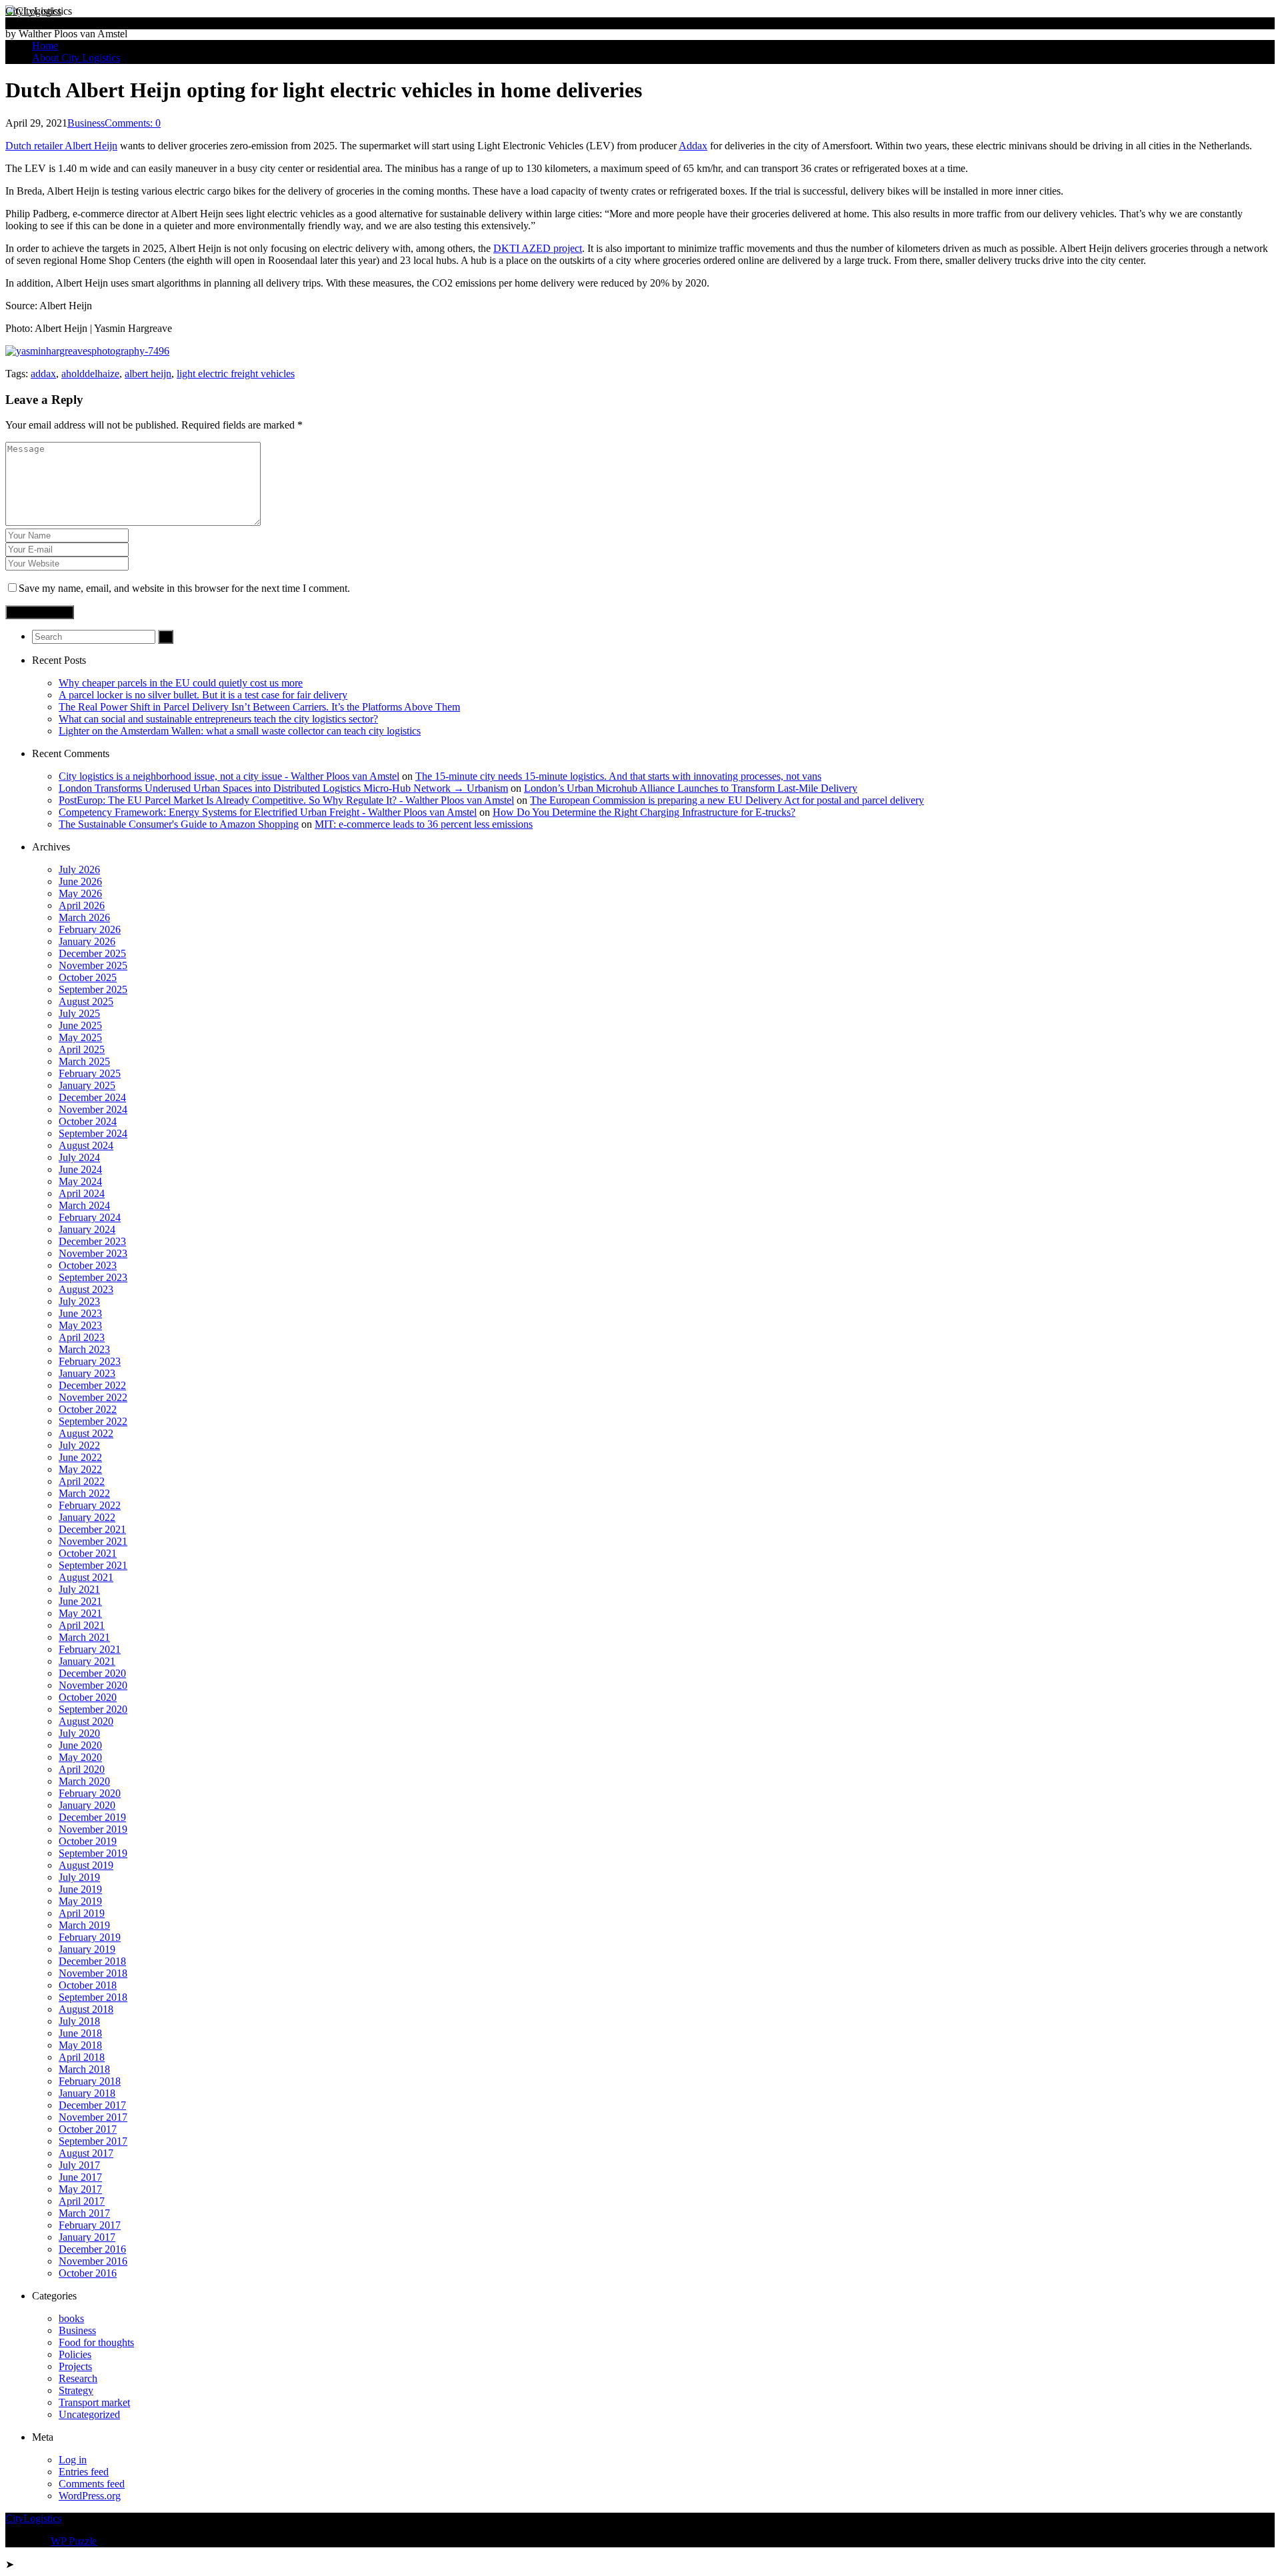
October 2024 (88, 1121)
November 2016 (93, 2261)
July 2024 (79, 1157)
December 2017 (92, 2105)
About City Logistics (76, 58)
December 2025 (92, 953)
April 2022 (82, 1481)
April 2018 (82, 2057)
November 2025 (93, 965)
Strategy (76, 2390)
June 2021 (80, 1601)
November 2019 (93, 1829)
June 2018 (80, 2033)
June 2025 (80, 1025)
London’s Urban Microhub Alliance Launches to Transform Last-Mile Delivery (691, 788)
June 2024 (80, 1169)
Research (78, 2378)
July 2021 (79, 1589)
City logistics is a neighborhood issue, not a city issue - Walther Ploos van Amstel (229, 776)
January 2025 (87, 1085)
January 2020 (87, 1805)
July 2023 (79, 1301)
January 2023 (87, 1373)
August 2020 (86, 1721)
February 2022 (90, 1505)
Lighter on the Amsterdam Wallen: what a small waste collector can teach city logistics (240, 731)
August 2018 (86, 2009)
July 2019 (79, 1877)
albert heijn (148, 374)
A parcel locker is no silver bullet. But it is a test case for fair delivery (203, 695)
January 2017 (87, 2237)
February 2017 (90, 2225)
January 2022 (87, 1517)
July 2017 (79, 2165)
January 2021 (87, 1661)
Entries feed (84, 2472)
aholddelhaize (90, 374)
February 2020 (90, 1793)
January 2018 (87, 2093)
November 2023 (93, 1253)
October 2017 (88, 2129)
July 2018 (79, 2021)
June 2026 (80, 881)
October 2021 (88, 1553)
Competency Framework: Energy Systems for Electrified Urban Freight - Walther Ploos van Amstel (268, 812)
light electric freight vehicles (236, 374)
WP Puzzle (74, 2541)
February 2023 (90, 1361)
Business (86, 123)
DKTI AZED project (538, 248)
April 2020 (82, 1769)
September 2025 (93, 989)
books (71, 2318)
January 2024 (87, 1229)
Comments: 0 (133, 123)
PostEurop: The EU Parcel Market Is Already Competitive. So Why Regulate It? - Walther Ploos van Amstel (286, 800)
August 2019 (86, 1865)
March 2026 (84, 917)
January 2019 (87, 1949)
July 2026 (79, 869)
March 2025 (84, 1061)
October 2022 (88, 1409)
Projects (75, 2366)
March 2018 (84, 2069)
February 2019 (90, 1937)
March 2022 (84, 1493)
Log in (73, 2460)
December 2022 (92, 1385)
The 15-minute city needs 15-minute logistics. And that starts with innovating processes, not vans (618, 776)
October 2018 (88, 1985)
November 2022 (93, 1397)
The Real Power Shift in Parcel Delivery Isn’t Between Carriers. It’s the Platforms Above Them (259, 707)
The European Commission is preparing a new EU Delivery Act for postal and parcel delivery (727, 800)
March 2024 (84, 1205)
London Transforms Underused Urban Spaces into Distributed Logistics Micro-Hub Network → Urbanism (283, 788)
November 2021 (93, 1541)
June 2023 (80, 1313)
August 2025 (86, 1001)
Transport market (94, 2402)
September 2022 (93, 1421)
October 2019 (88, 1841)
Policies (75, 2354)
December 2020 (92, 1673)
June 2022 (80, 1457)
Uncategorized (89, 2414)
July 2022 (79, 1445)
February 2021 (90, 1649)
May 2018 (80, 2045)
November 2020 (93, 1685)
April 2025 (82, 1049)
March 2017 (84, 2213)
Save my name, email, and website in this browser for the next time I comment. (184, 588)
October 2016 (88, 2273)
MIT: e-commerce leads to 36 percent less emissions (424, 824)
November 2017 (93, 2117)
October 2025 (88, 977)
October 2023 (88, 1265)
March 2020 (84, 1781)
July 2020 (79, 1733)
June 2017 (80, 2177)
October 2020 (88, 1697)
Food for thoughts (96, 2342)
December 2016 (92, 2249)
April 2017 (82, 2201)
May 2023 (80, 1325)
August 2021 (86, 1577)
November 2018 (93, 1973)
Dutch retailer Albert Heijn (61, 146)
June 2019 (80, 1889)
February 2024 (90, 1217)
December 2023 (92, 1241)
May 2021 (80, 1613)
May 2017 (80, 2189)
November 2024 (93, 1109)
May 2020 (80, 1757)
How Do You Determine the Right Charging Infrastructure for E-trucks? (644, 812)
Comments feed (92, 2484)
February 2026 (90, 929)
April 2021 (82, 1625)
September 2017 (93, 2141)
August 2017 (86, 2153)
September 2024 (93, 1133)
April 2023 (82, 1337)
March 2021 (84, 1637)
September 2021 (93, 1565)
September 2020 (93, 1709)
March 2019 (84, 1925)
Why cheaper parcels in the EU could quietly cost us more (181, 683)
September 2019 (93, 1853)
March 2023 (84, 1349)
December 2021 (92, 1529)
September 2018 (93, 1997)
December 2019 (92, 1817)
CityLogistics (33, 11)
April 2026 (82, 905)
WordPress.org (90, 2496)
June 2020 (80, 1745)
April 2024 (82, 1193)
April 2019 (82, 1913)
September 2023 (93, 1277)
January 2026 (87, 941)
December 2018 (92, 1961)
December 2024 (92, 1097)
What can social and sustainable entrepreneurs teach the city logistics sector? (218, 719)
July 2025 (79, 1013)
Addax (693, 146)
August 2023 (86, 1289)
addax (43, 374)
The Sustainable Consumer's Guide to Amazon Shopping (179, 824)
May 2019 (80, 1901)
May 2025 (80, 1037)
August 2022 (86, 1433)
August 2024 (86, 1145)
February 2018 (90, 2081)
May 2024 (80, 1181)
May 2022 (80, 1469)
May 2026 (80, 893)
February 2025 (90, 1073)
